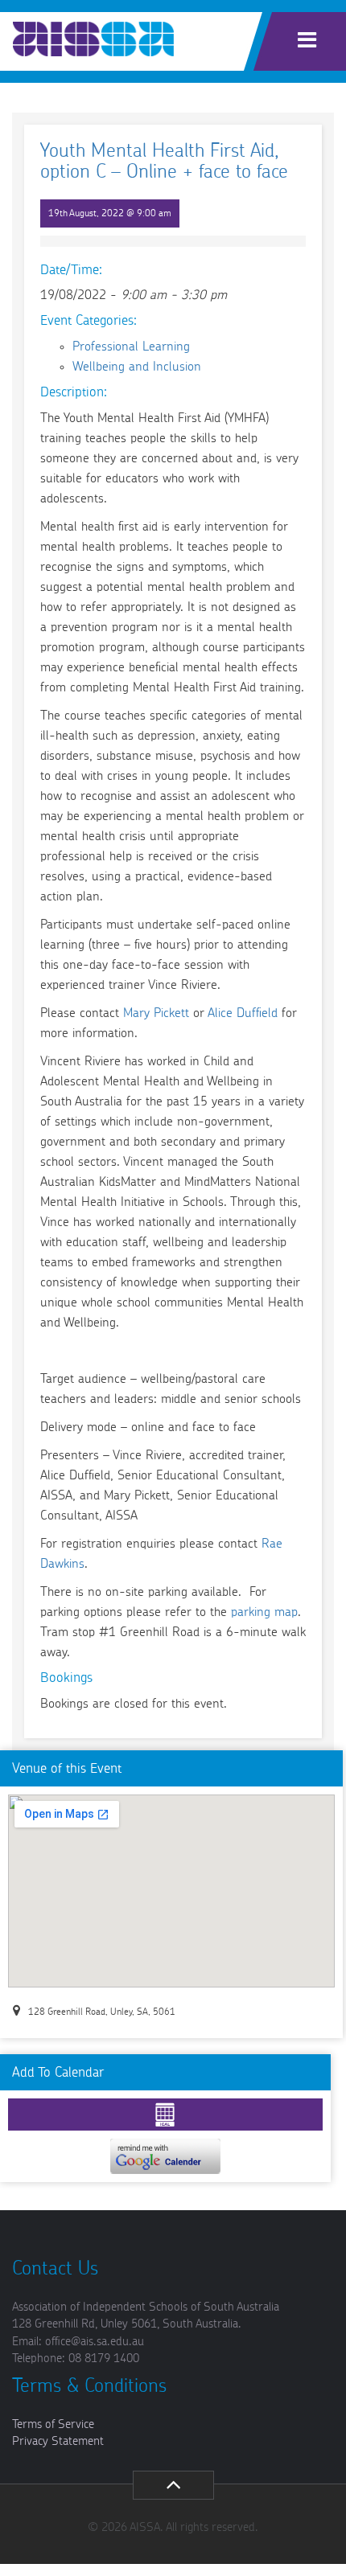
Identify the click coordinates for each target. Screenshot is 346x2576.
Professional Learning (131, 347)
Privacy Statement (58, 2441)
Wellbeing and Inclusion (137, 367)
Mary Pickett (156, 1013)
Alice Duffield (243, 1013)
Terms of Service (53, 2424)
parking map (264, 1612)
